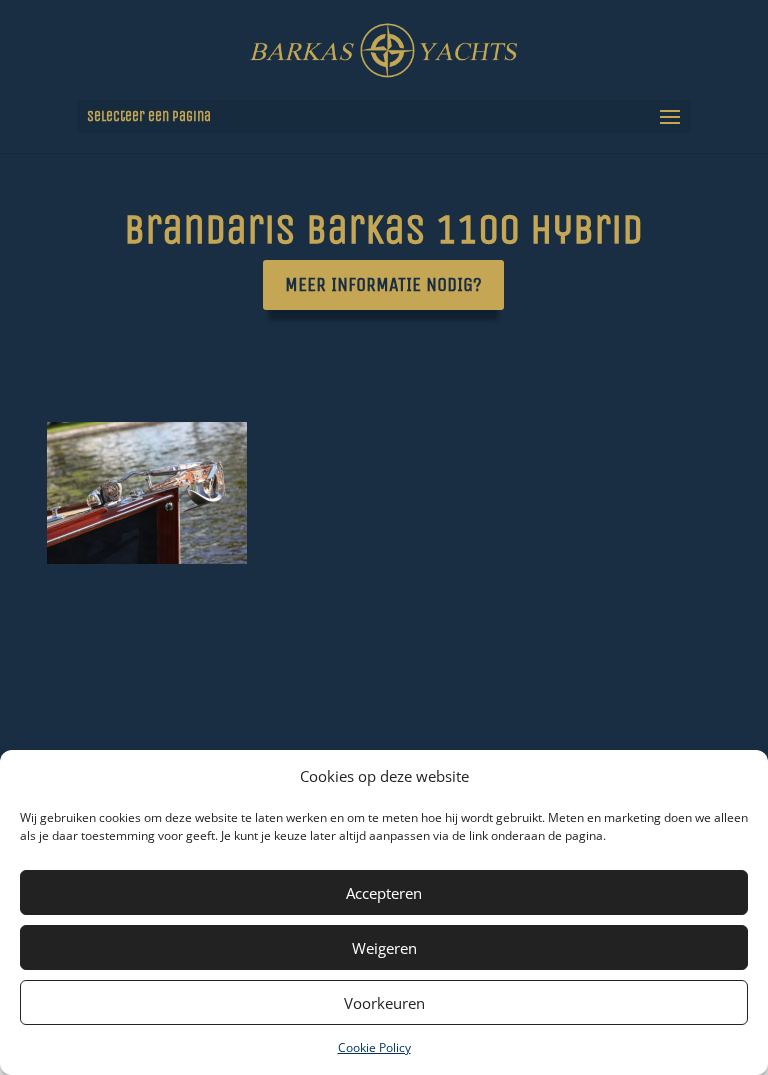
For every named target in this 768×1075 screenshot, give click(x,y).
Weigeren (384, 948)
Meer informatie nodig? (383, 284)
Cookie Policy (374, 1047)
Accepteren (384, 893)
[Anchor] (147, 558)
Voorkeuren (384, 1003)
